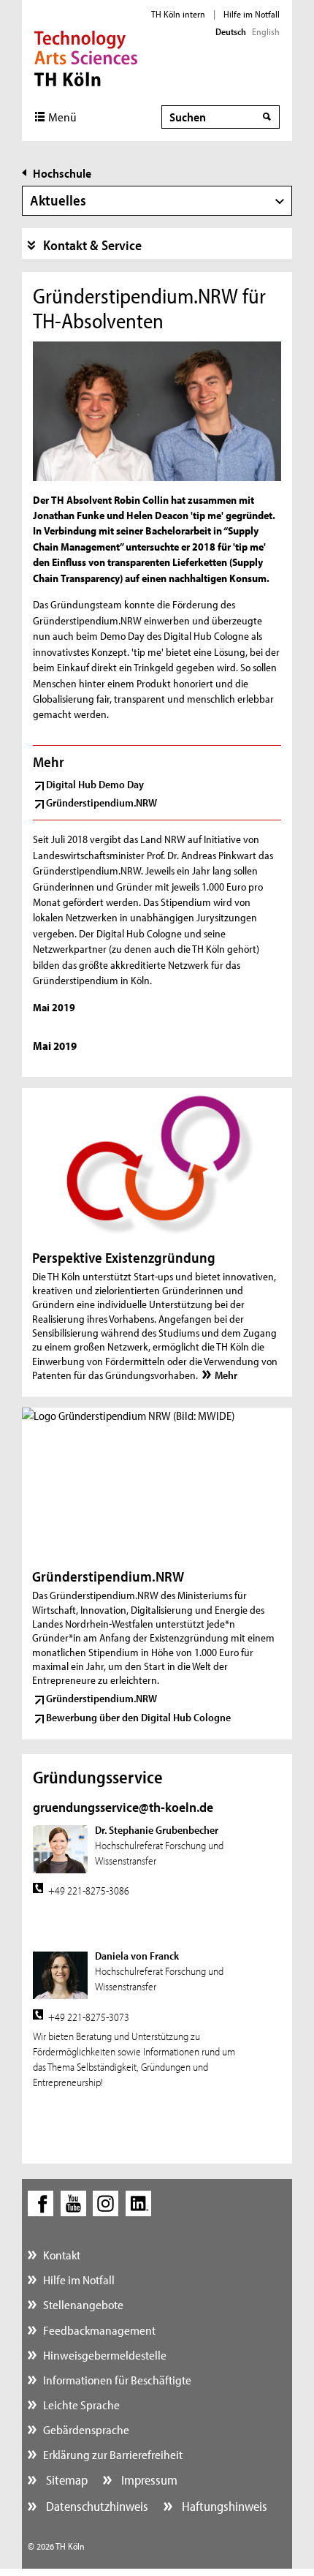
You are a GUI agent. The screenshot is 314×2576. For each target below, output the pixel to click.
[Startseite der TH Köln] (86, 57)
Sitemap (65, 2480)
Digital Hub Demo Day (95, 784)
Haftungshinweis (223, 2506)
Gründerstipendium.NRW (102, 802)
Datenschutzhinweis (96, 2506)
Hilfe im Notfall (252, 14)
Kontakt (62, 2255)
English (266, 31)
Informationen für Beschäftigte (117, 2380)
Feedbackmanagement (99, 2330)
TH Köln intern (178, 14)
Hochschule (62, 173)
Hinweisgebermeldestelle (105, 2355)
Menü (62, 117)
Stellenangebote (83, 2304)
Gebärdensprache (86, 2429)
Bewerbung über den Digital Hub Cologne (138, 1717)
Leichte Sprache (81, 2405)
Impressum (148, 2480)
